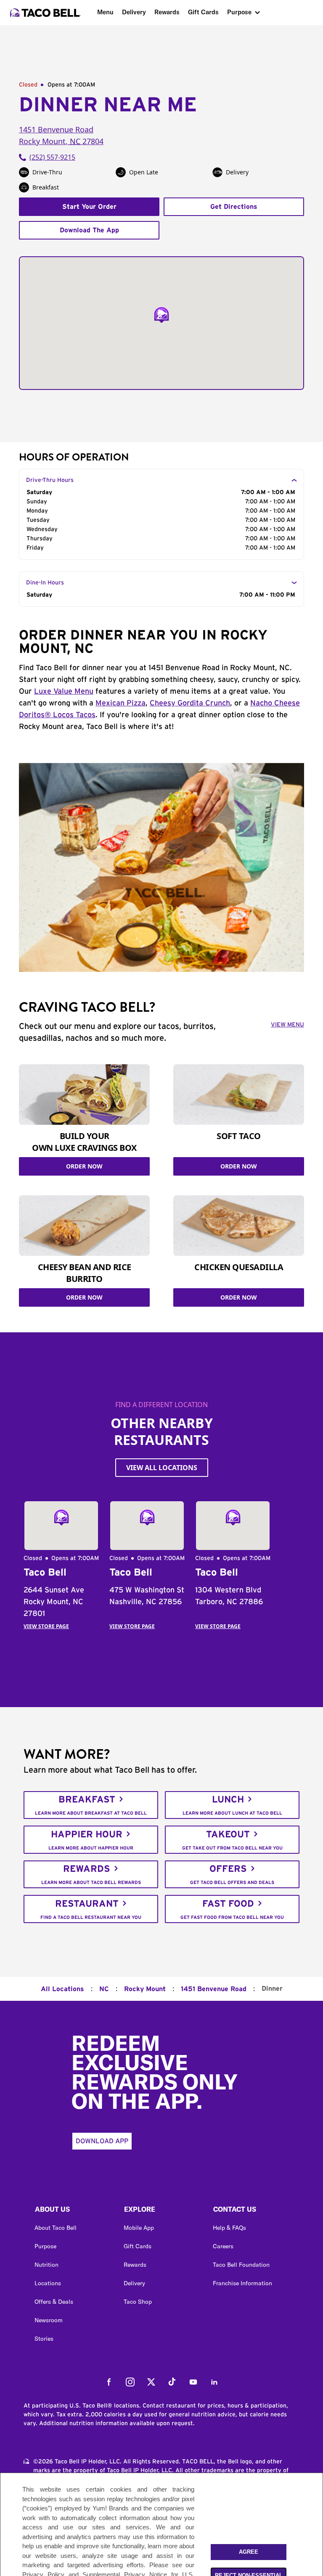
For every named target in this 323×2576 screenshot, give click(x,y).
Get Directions (234, 207)
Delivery (134, 12)
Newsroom (49, 2320)
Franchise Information (242, 2283)
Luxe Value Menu (64, 692)
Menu (105, 12)
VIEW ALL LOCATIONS (162, 1468)
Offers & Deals (54, 2302)
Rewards (167, 12)
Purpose (239, 12)
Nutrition (46, 2265)
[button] (72, 2211)
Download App (102, 2141)
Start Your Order (89, 207)
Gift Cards (203, 12)
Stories (44, 2339)
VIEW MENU (287, 1025)
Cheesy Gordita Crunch (190, 703)
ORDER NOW (84, 1166)
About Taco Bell (56, 2228)
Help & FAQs (229, 2228)
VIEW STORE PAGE (46, 1626)
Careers (223, 2246)
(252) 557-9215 (52, 157)
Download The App (89, 230)
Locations (48, 2283)
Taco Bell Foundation (241, 2265)
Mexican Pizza (120, 703)
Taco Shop (138, 2302)
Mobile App (139, 2228)
